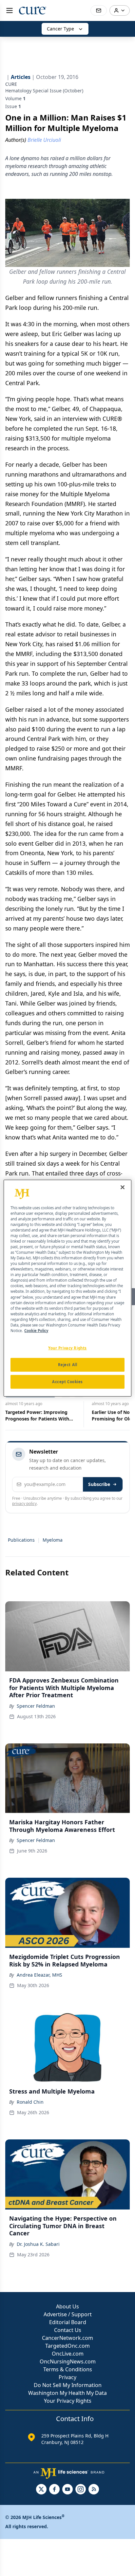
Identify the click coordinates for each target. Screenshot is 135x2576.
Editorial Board (68, 2322)
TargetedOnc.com (67, 2346)
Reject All (68, 1365)
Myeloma (53, 1540)
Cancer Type (60, 29)
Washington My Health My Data (67, 2393)
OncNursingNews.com (68, 2361)
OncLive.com (68, 2354)
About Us (67, 2306)
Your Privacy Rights (68, 2401)
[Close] (123, 1187)
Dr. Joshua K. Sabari (38, 2244)
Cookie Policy (36, 1331)
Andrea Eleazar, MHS (39, 1975)
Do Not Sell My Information (68, 2385)
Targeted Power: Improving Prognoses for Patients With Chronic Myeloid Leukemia (37, 1416)
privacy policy (24, 1504)
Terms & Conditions (68, 2369)
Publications (21, 1540)
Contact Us (68, 2330)
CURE (11, 84)
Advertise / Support (68, 2314)
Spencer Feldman (36, 1706)
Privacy (67, 2377)
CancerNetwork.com (67, 2338)
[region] (67, 1288)
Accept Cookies (67, 1382)
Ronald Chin (30, 2102)
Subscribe (99, 1484)
